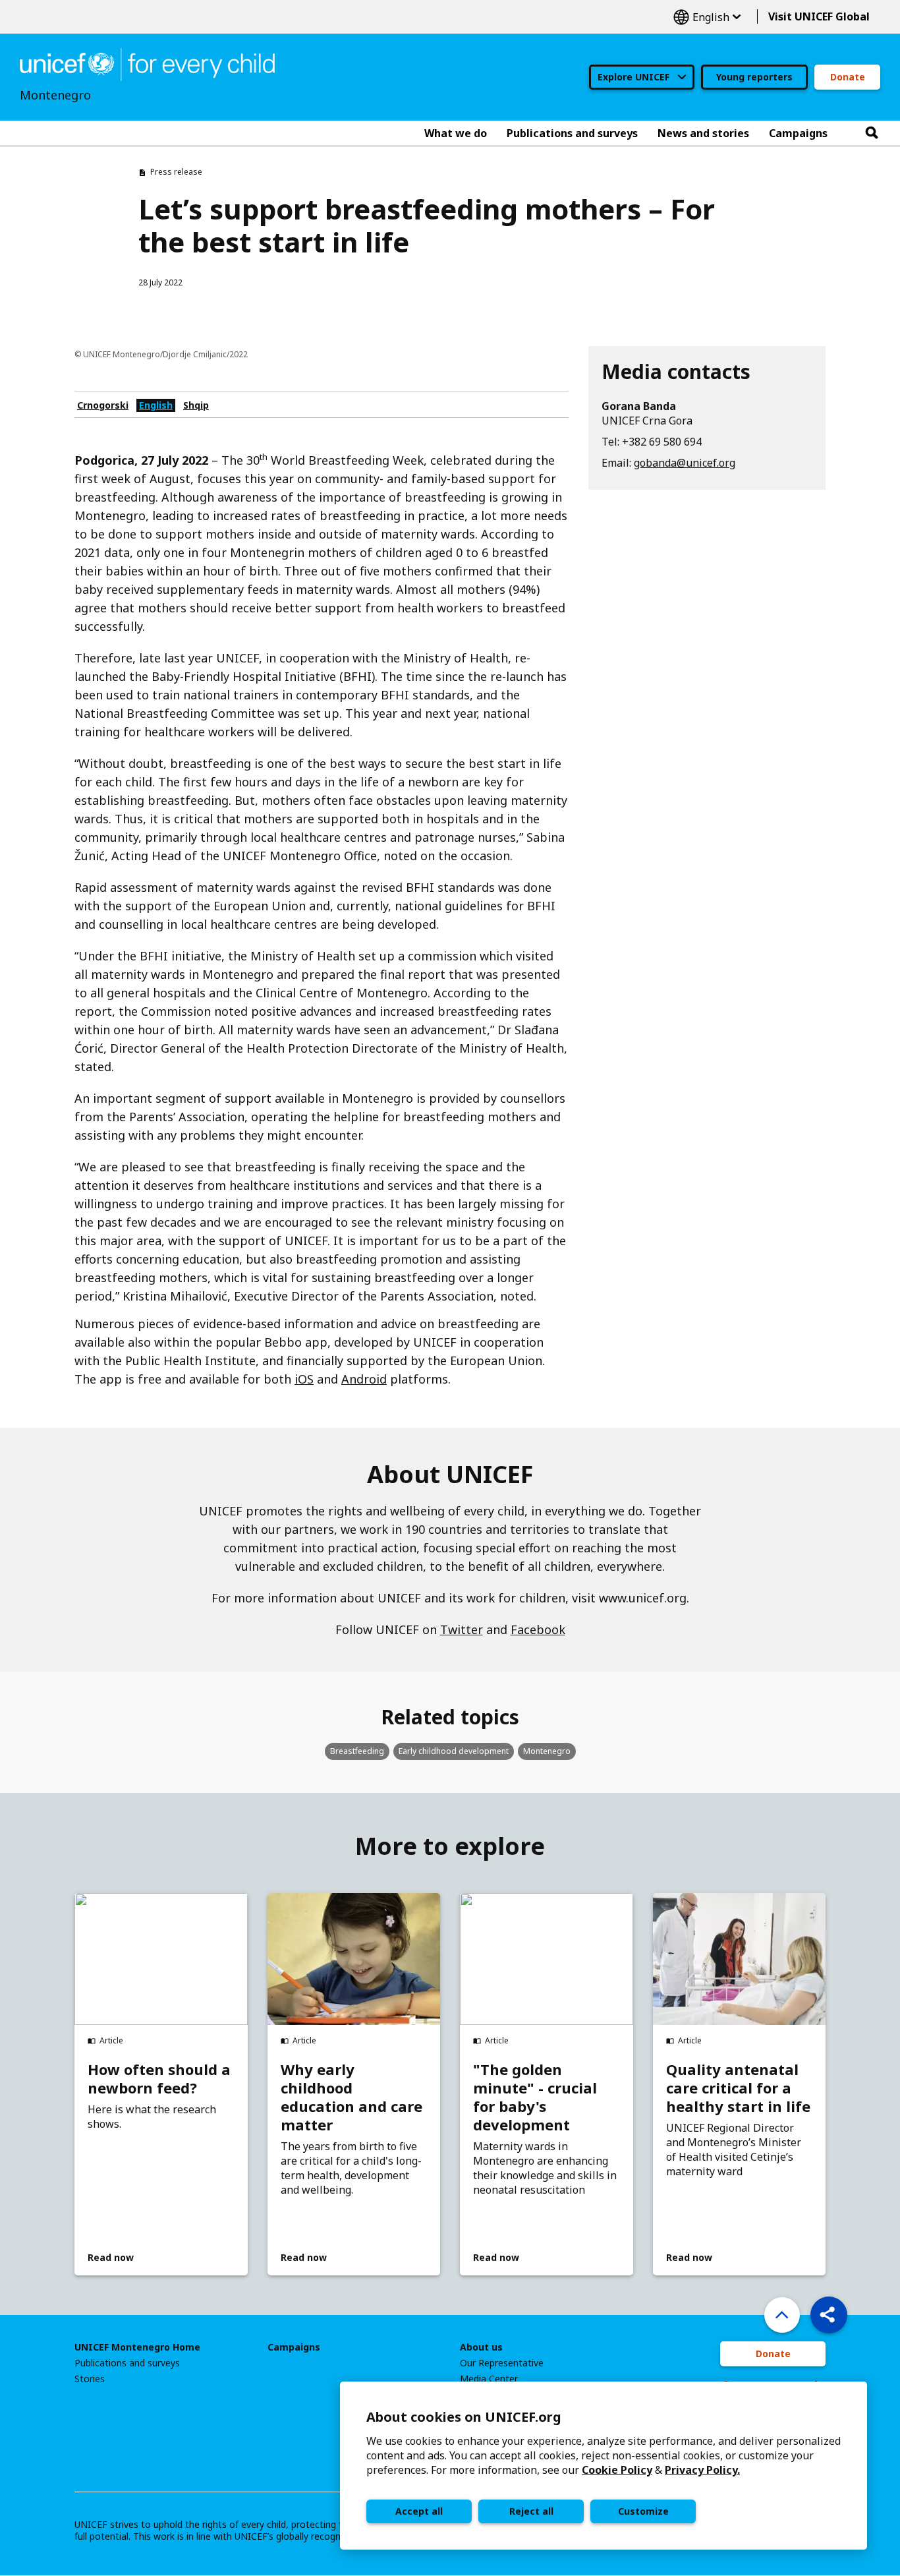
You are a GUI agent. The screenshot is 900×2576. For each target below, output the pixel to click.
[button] (829, 2315)
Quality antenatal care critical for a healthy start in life (738, 2088)
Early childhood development (454, 1751)
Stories (90, 2379)
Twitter (462, 1629)
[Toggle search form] (872, 133)
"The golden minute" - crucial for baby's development (535, 2097)
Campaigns (294, 2347)
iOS (304, 1379)
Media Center (489, 2379)
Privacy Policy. (702, 2470)
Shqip (196, 405)
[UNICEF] (147, 63)
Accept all (419, 2511)
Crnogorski (103, 405)
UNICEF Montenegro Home (137, 2347)
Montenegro (547, 1751)
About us (481, 2347)
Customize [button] (643, 2511)
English (707, 17)
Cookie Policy (617, 2470)
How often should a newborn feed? (159, 2078)
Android (364, 1379)
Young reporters (754, 77)
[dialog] (604, 2466)
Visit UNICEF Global (819, 16)
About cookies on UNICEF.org (464, 2417)
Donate (848, 77)
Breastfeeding (357, 1751)
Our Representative (502, 2363)
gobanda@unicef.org (685, 463)
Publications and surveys (127, 2363)
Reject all (531, 2511)
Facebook (538, 1629)
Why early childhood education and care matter (352, 2097)
